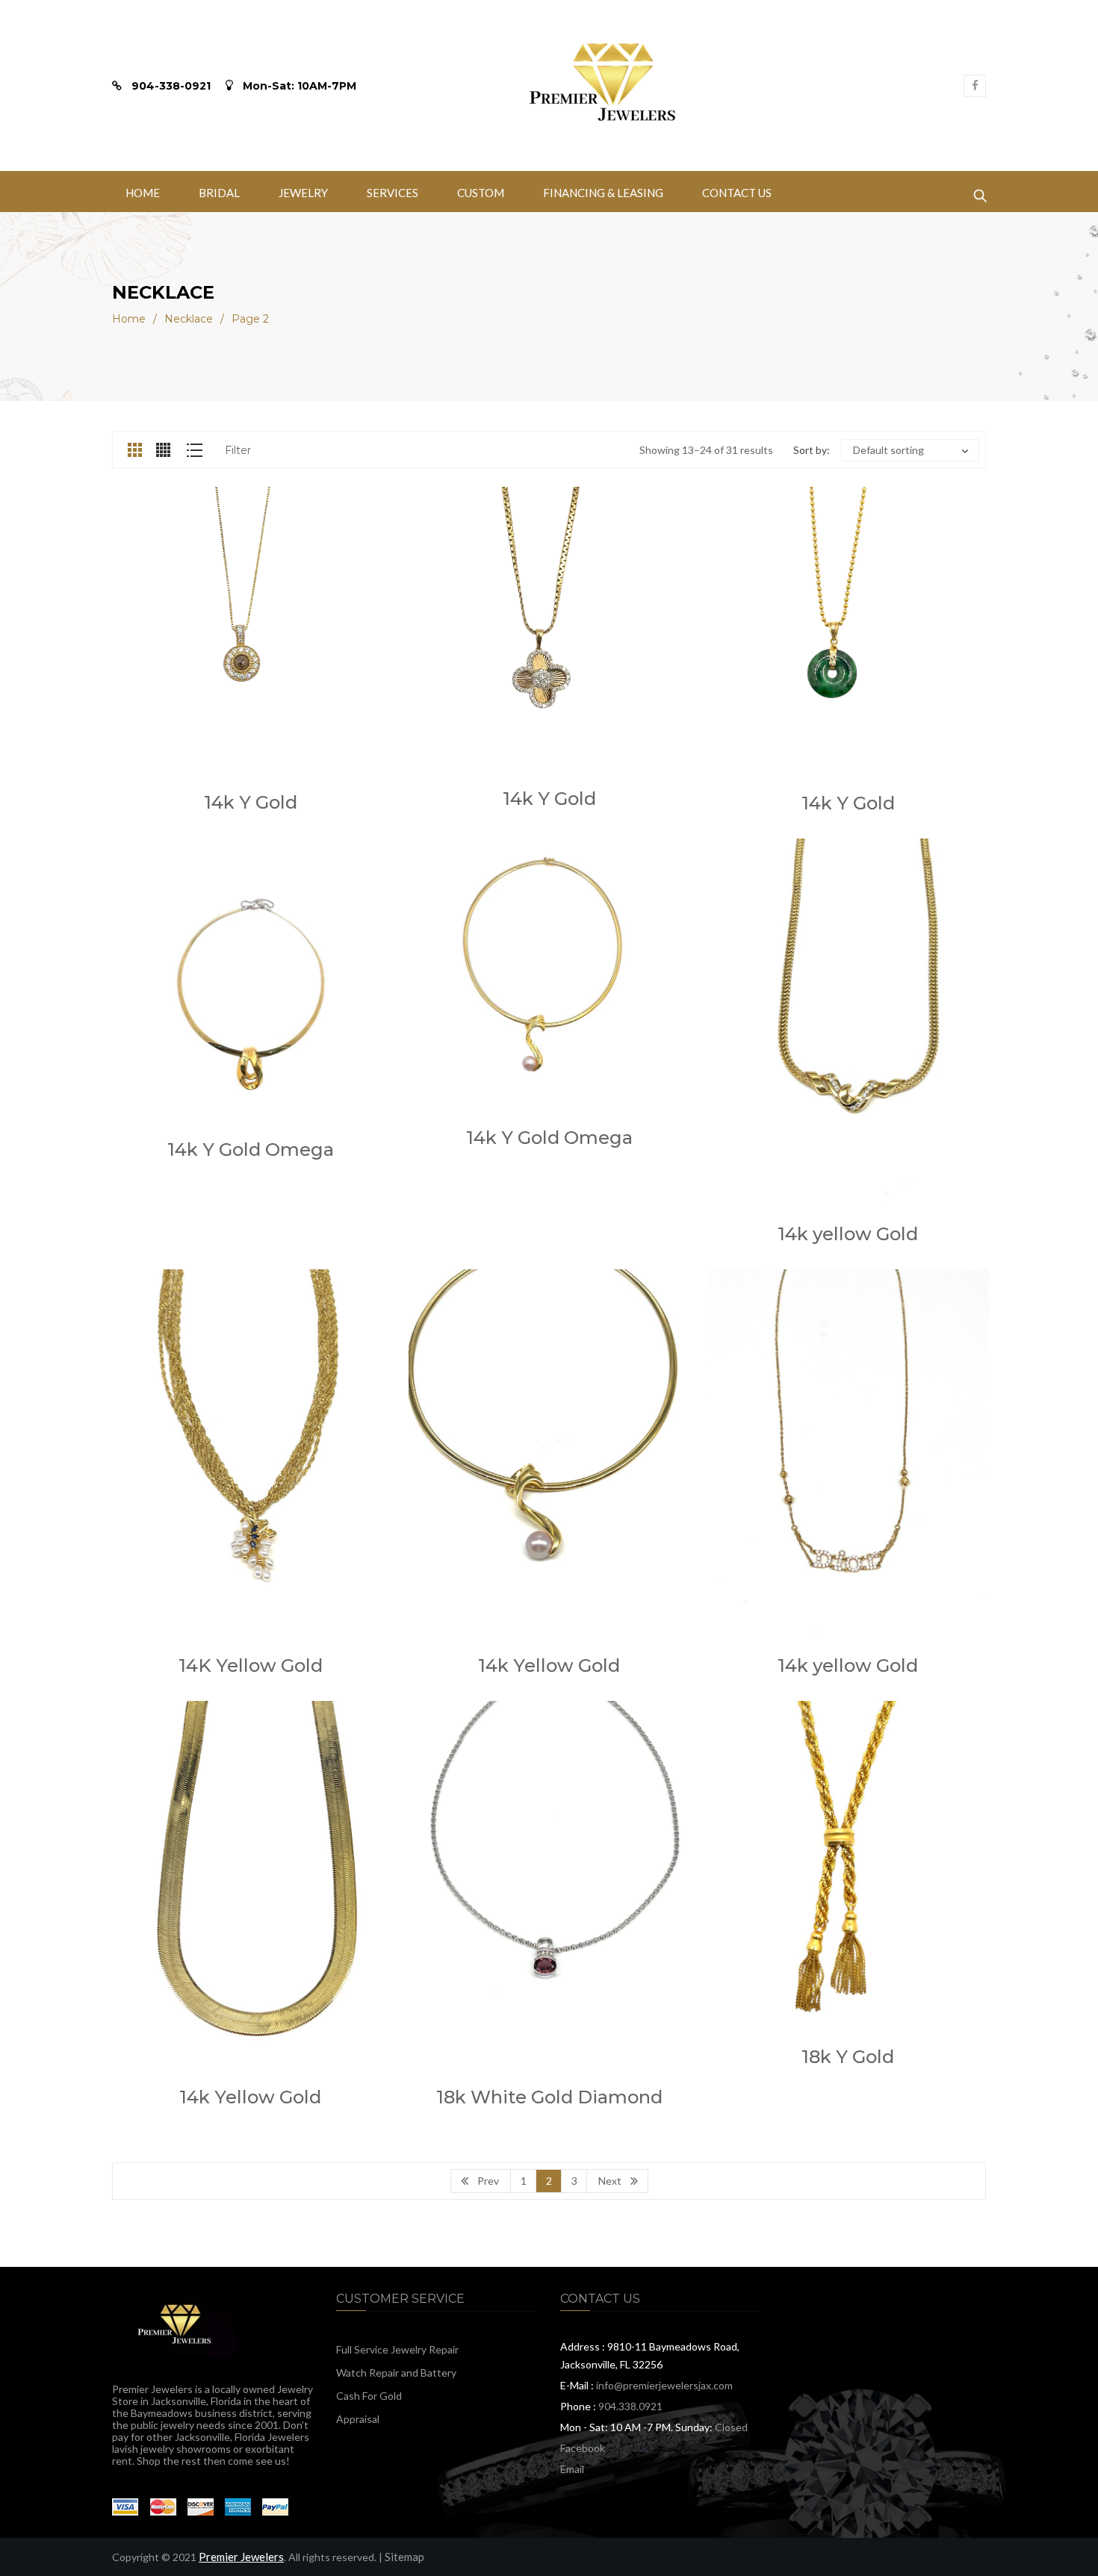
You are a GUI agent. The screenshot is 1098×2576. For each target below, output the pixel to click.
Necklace (189, 319)
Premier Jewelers (241, 2557)
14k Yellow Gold (549, 1665)
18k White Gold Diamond (549, 2097)
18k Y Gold (848, 2057)
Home (129, 319)
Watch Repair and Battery (396, 2373)
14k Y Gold (251, 802)
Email (572, 2469)
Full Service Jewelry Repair (397, 2349)
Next (610, 2181)
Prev (488, 2181)
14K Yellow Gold (251, 1665)
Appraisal (358, 2419)
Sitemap (404, 2557)
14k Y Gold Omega (251, 1149)
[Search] (980, 192)
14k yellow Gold (848, 1234)
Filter (238, 450)
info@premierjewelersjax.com (664, 2385)
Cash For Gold (369, 2396)
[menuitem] (143, 192)
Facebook (583, 2448)
